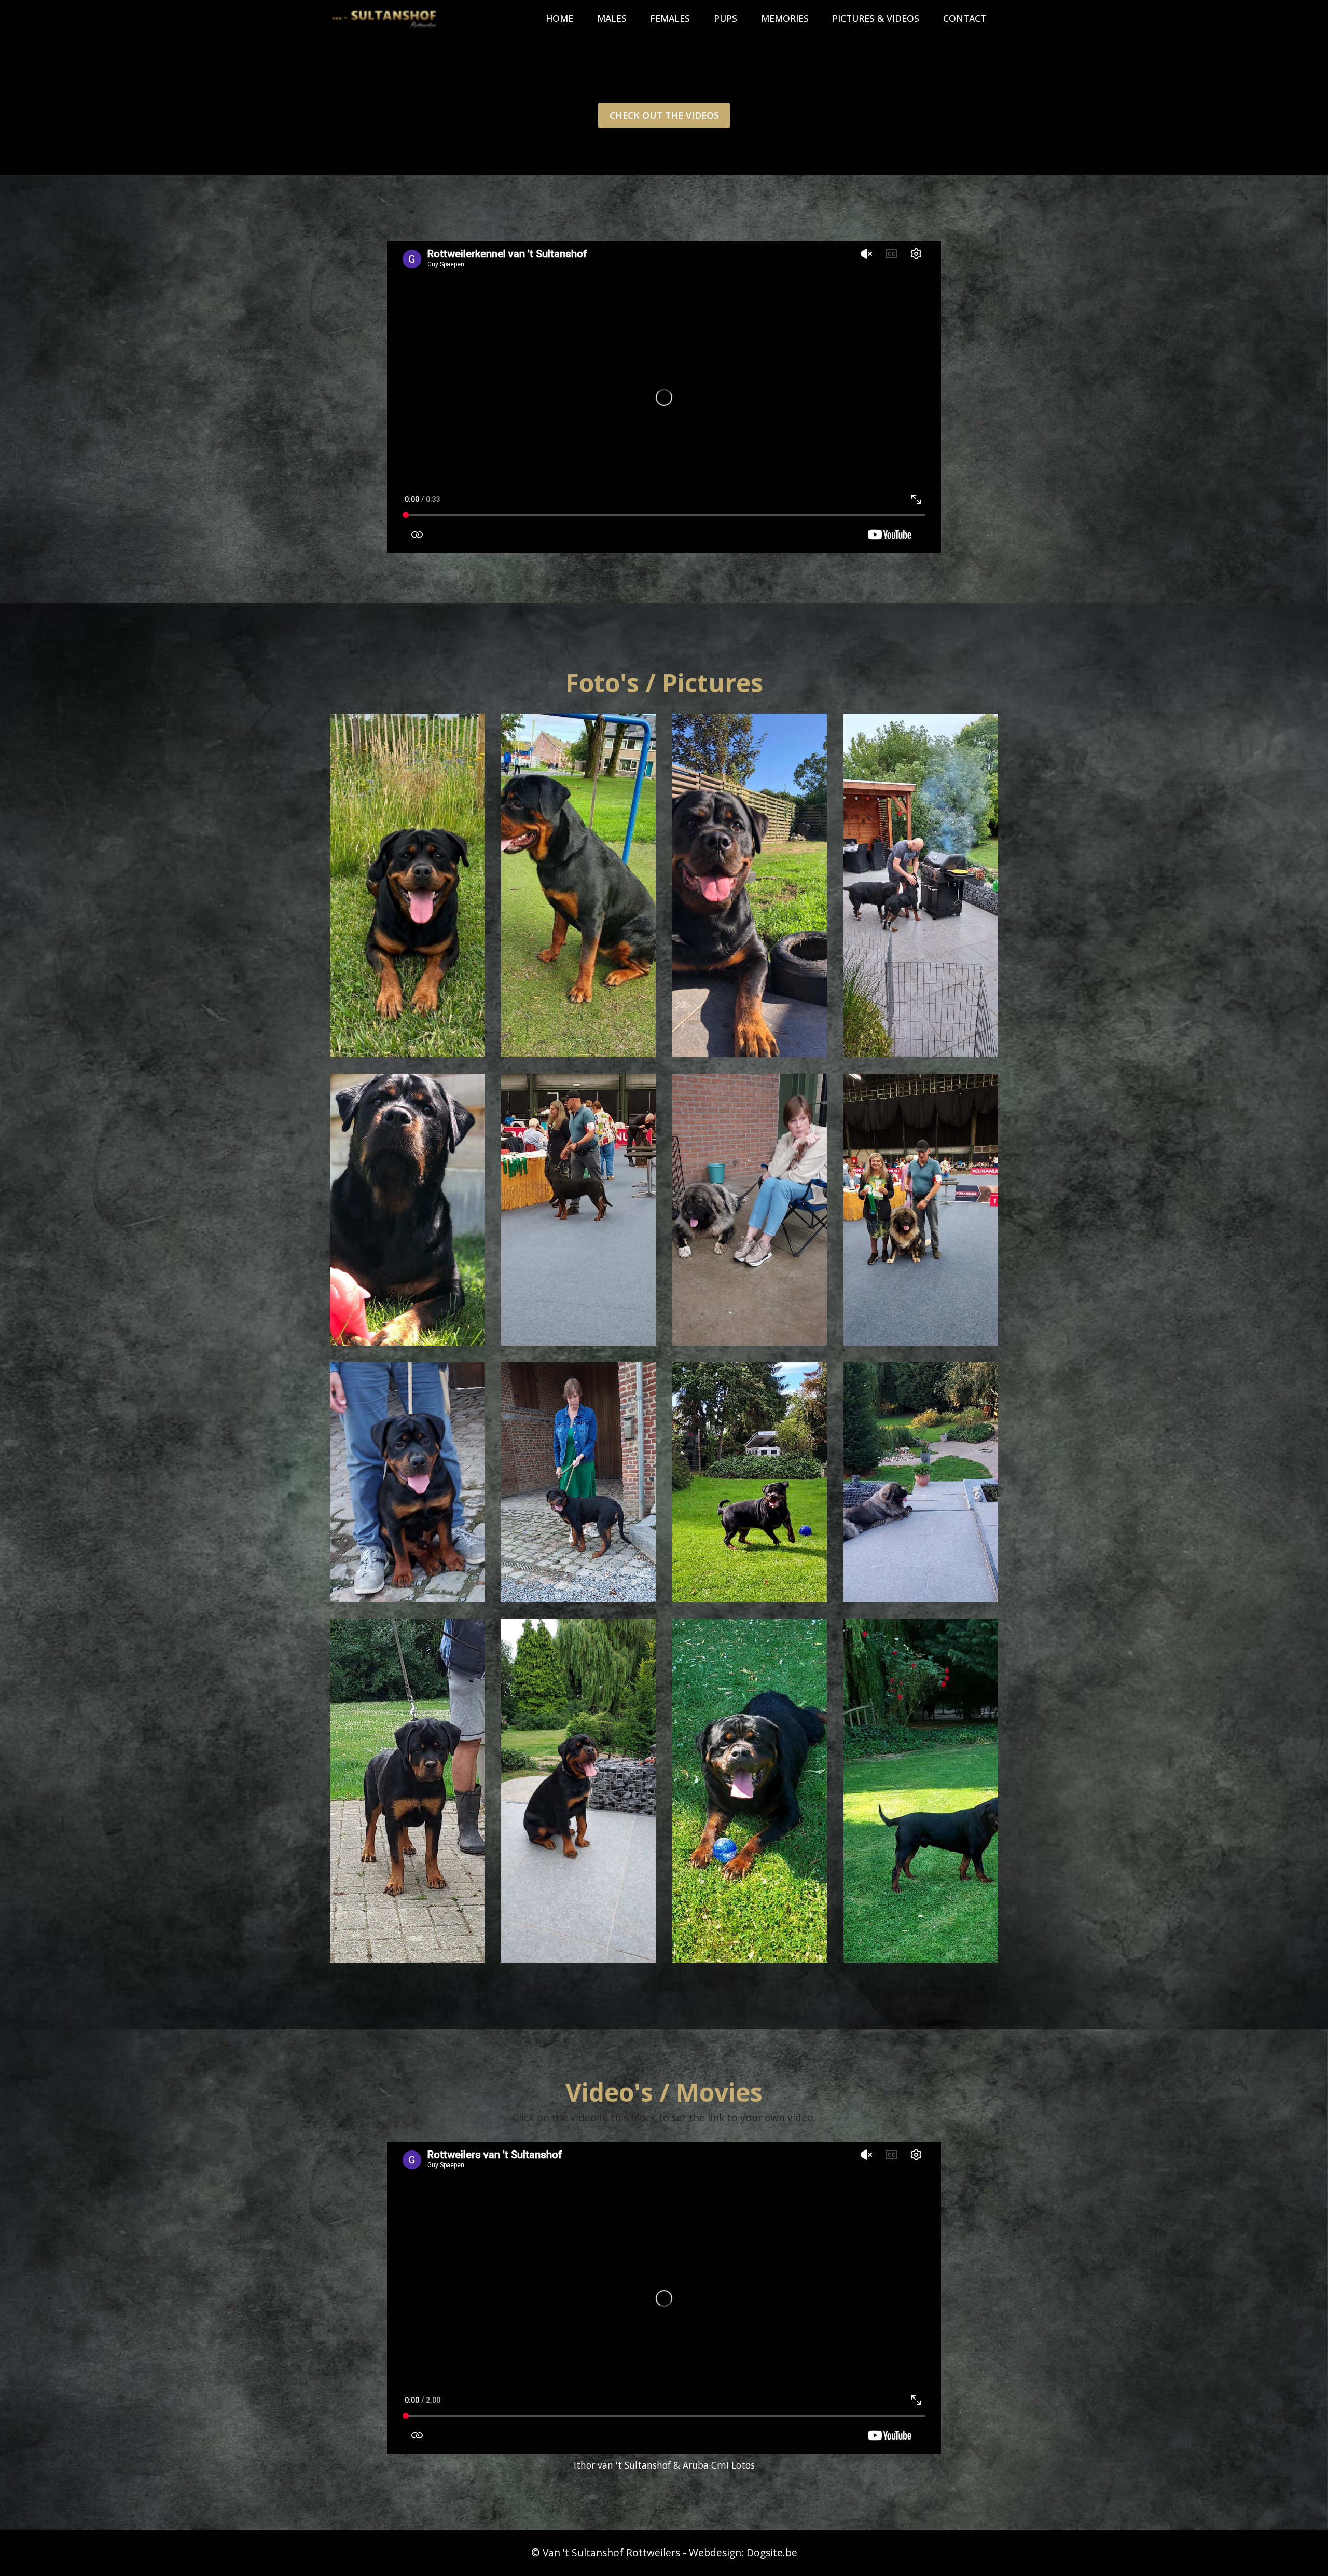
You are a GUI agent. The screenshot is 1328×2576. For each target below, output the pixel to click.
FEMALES (670, 18)
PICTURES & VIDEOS (876, 18)
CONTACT (965, 18)
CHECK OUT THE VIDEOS (664, 115)
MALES (612, 18)
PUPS (725, 18)
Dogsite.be (772, 2552)
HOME (559, 18)
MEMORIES (785, 18)
